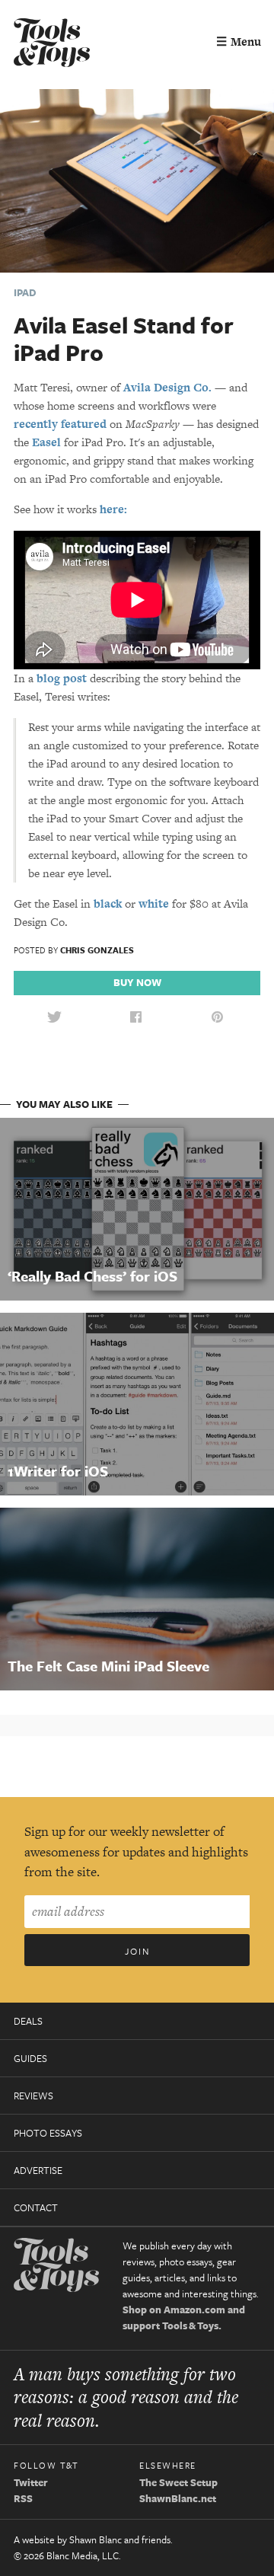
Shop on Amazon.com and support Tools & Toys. (184, 2317)
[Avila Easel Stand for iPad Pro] (137, 179)
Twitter (31, 2482)
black (108, 903)
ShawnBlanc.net (178, 2498)
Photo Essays (48, 2133)
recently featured (60, 424)
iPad (25, 292)
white (154, 903)
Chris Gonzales (97, 950)
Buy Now (137, 982)
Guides (30, 2058)
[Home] (52, 45)
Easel (46, 442)
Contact (36, 2207)
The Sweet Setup (178, 2482)
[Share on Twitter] (54, 1018)
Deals (28, 2021)
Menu (239, 41)
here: (113, 509)
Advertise (38, 2170)
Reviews (33, 2096)
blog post (62, 678)
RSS (23, 2498)
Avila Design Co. (167, 387)
